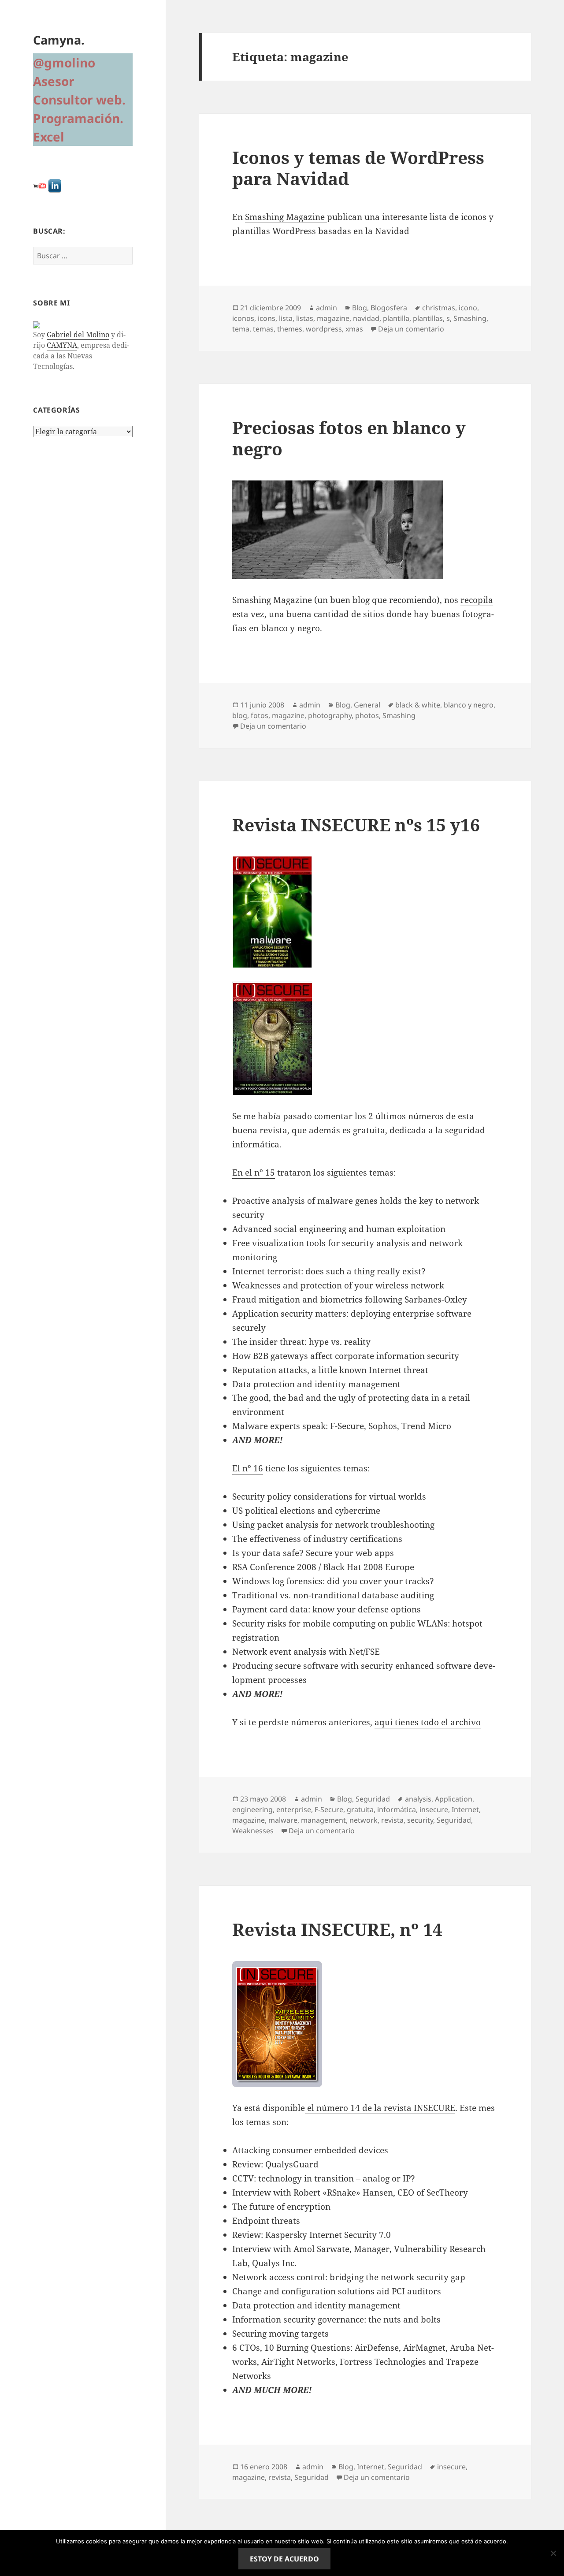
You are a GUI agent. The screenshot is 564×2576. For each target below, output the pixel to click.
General (367, 705)
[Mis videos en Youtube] (40, 185)
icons (267, 318)
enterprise (294, 1809)
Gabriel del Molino (78, 335)
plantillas (428, 318)
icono (468, 308)
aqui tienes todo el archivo (428, 1722)
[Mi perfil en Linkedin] (55, 185)
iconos (243, 318)
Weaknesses (253, 1831)
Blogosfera (389, 308)
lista (286, 318)
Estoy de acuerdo (284, 2559)
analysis (418, 1799)
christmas (439, 308)
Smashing (470, 318)
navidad (366, 318)
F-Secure (329, 1809)
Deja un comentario (411, 329)
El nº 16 (248, 1468)
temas (263, 329)
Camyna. (59, 40)
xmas (354, 329)
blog (240, 715)
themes (290, 329)
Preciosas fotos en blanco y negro (349, 438)
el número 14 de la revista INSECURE (380, 2108)
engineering (252, 1809)
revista (392, 1820)
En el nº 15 (254, 1173)
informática (397, 1809)
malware (283, 1820)
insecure (434, 1809)
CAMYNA (62, 345)
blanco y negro (469, 705)
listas (305, 318)
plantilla (396, 318)
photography (330, 715)
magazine (333, 318)
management (323, 1820)
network (364, 1820)
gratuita (360, 1809)
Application (454, 1799)
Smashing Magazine (286, 217)
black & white (418, 705)
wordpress (324, 329)
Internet (465, 1809)
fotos (260, 715)
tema (241, 329)
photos (367, 715)
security (420, 1820)
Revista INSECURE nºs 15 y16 (356, 825)
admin (327, 308)
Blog (360, 308)
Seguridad (373, 1799)
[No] (553, 2553)
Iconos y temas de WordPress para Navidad (358, 168)
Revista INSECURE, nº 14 (337, 1929)
